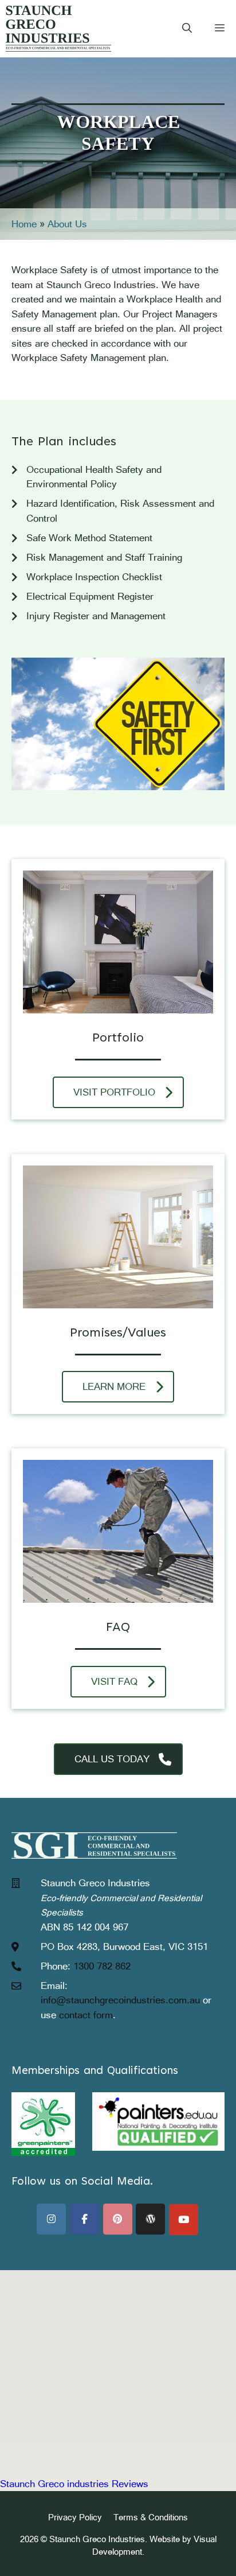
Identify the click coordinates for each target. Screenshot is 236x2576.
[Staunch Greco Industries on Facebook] (84, 2219)
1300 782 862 (102, 1966)
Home (24, 224)
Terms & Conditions (151, 2517)
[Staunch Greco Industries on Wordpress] (150, 2219)
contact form (86, 2015)
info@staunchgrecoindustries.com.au (120, 2000)
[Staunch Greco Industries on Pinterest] (118, 2219)
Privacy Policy (75, 2517)
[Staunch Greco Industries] (58, 29)
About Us (67, 224)
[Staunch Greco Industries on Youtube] (184, 2220)
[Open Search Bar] (187, 29)
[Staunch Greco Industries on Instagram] (51, 2219)
